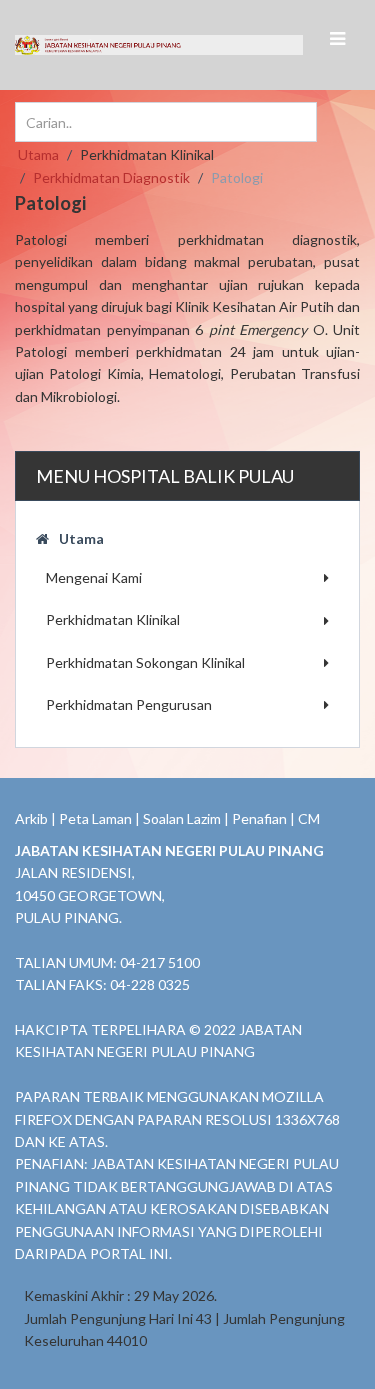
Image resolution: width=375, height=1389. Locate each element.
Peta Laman (95, 818)
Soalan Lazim (182, 818)
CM (309, 818)
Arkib (31, 818)
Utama (81, 538)
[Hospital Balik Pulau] (95, 45)
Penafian (259, 818)
